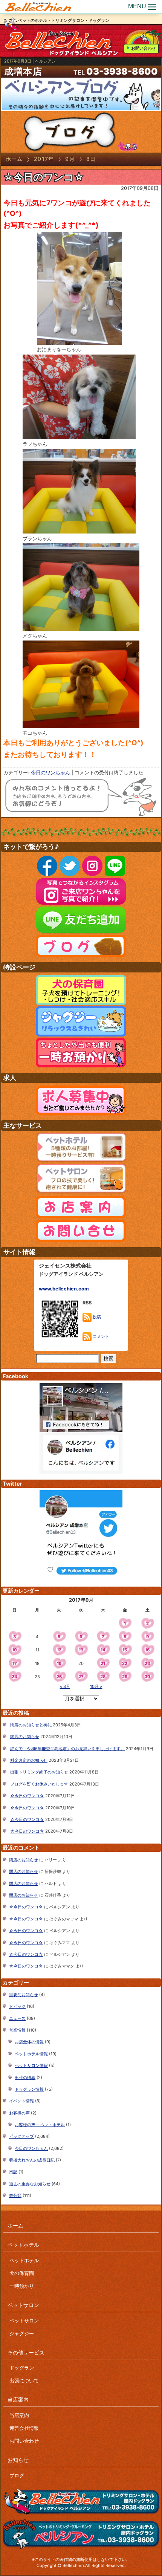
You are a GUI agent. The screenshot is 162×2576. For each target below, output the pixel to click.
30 (147, 1677)
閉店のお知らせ (25, 1737)
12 (59, 1650)
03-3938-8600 (122, 71)
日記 (13, 2172)
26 (59, 1677)
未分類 (15, 2195)
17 (15, 1663)
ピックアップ (21, 2136)
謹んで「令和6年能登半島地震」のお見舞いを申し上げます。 (67, 1749)
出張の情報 (25, 2078)
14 (103, 1650)
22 (125, 1663)
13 (81, 1650)
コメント (100, 1336)
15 (125, 1650)
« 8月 (65, 1686)
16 (147, 1650)
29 (125, 1677)
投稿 (96, 1317)
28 (103, 1677)
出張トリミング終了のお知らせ (39, 1772)
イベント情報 (21, 2101)
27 (81, 1677)
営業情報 (17, 2030)
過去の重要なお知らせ (30, 2184)
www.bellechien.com (64, 1289)
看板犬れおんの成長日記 (32, 2160)
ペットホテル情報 (31, 2054)
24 (15, 1677)
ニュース (17, 2018)
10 (15, 1650)
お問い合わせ (144, 48)
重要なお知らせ (24, 1995)
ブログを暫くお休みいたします (39, 1784)
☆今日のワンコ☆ (44, 177)
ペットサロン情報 (31, 2065)
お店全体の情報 (29, 2042)
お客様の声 (19, 2113)
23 (147, 1663)
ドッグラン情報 (29, 2089)
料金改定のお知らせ (29, 1760)
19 (59, 1663)
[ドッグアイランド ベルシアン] (38, 7)
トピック (17, 2006)
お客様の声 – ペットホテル (40, 2125)
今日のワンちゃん (50, 773)
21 (103, 1663)
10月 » (96, 1686)
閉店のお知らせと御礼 (31, 1725)
